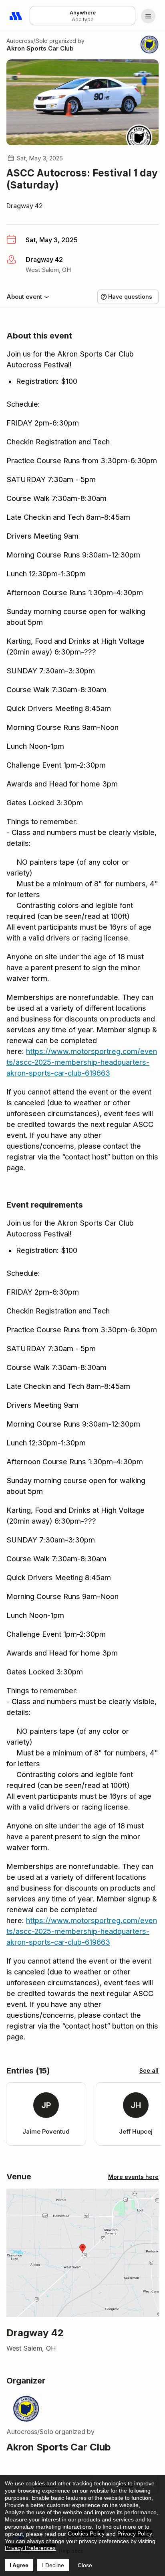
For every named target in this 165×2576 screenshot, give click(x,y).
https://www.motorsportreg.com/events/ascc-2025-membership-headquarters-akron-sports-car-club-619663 (82, 1062)
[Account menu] (148, 16)
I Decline (53, 2565)
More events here (133, 2177)
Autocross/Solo (27, 41)
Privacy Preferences (30, 2548)
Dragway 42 (25, 206)
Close (85, 2565)
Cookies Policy (86, 2533)
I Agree (19, 2565)
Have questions (130, 297)
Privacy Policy (135, 2533)
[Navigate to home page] (16, 16)
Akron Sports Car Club (40, 48)
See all (149, 2070)
